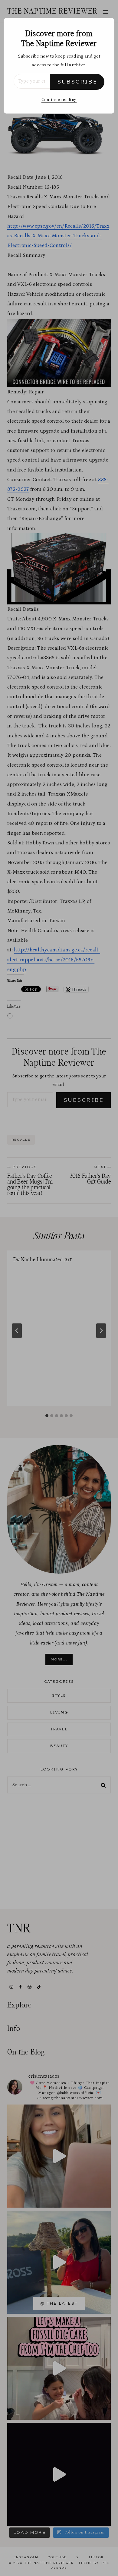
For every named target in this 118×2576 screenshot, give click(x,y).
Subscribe (77, 82)
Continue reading (59, 100)
